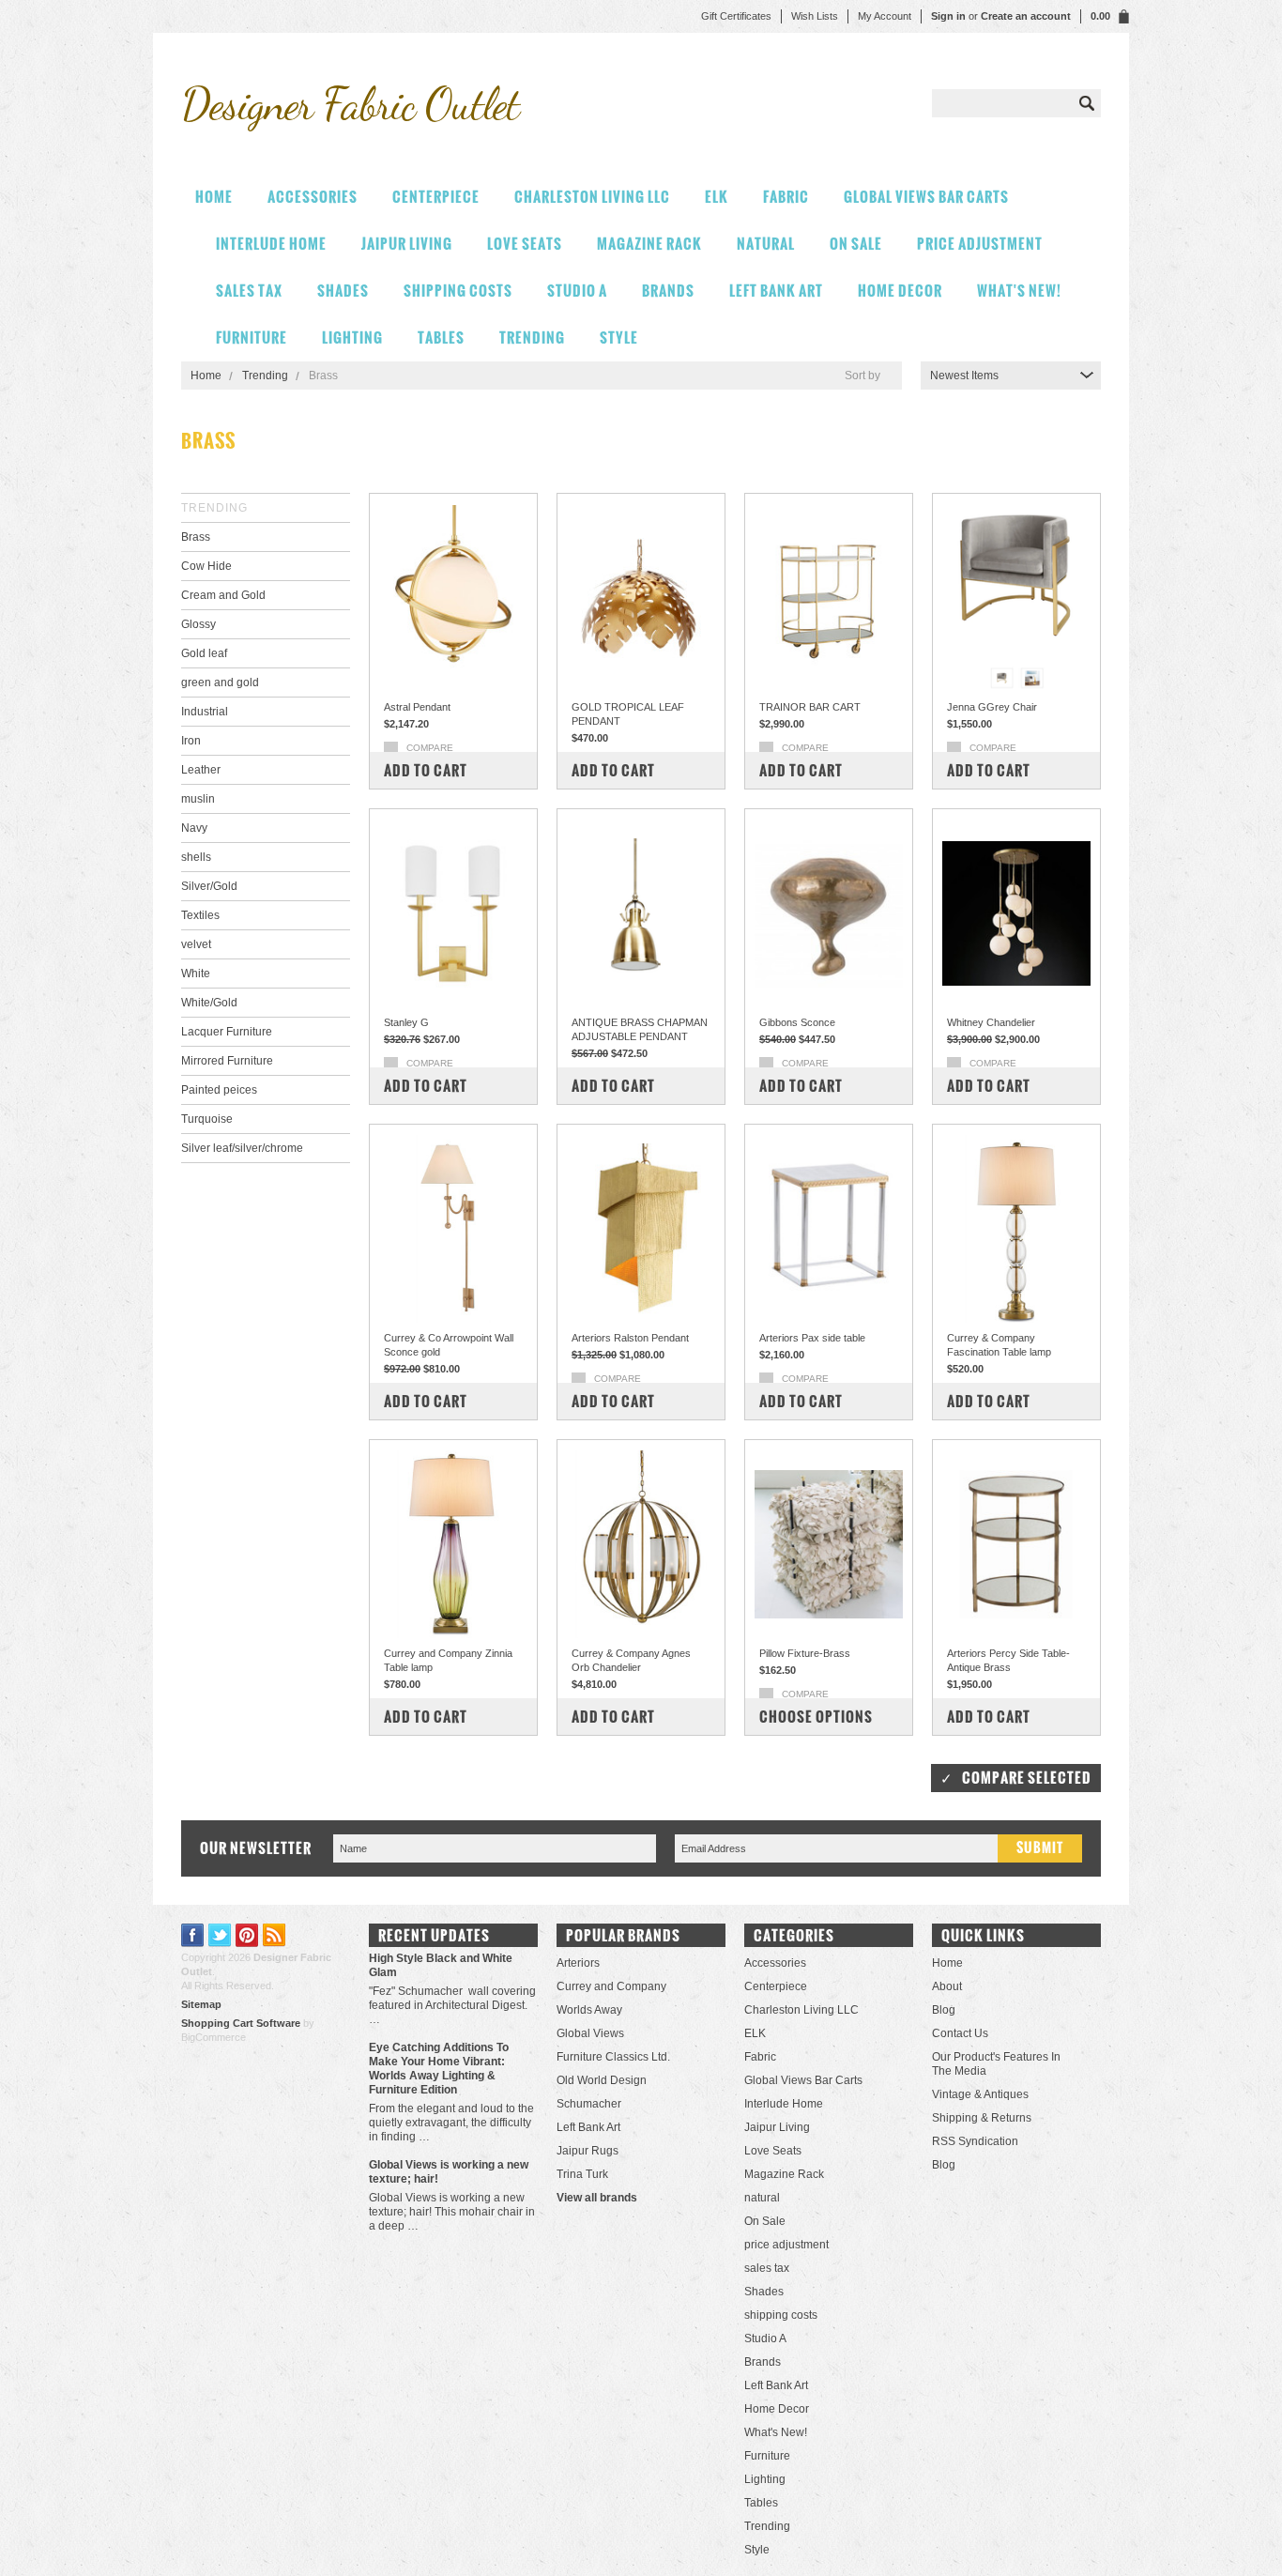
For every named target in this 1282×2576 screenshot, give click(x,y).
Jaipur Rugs (588, 2151)
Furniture (252, 337)
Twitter (220, 1935)
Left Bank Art (776, 291)
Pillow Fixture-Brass (805, 1653)
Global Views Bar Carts (926, 197)
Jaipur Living (407, 244)
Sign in (948, 16)
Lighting (352, 337)
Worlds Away (589, 2010)
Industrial (205, 712)
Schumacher (589, 2104)
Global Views (590, 2033)
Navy (194, 828)
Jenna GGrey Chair (992, 707)
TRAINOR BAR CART (810, 707)
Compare (430, 748)
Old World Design (602, 2080)
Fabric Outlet (350, 104)
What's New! (1019, 291)
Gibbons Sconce (797, 1022)
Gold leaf (204, 653)
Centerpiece (436, 197)
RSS (275, 1935)
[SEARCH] (1087, 103)
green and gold (220, 682)
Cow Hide (206, 566)
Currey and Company (611, 1986)
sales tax (249, 291)
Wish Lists (815, 16)
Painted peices (219, 1090)
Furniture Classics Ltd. (613, 2057)
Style (619, 337)
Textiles (200, 915)
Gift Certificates (736, 16)
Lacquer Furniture (227, 1032)
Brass (196, 537)
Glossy (198, 624)
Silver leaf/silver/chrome (242, 1148)
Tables (441, 337)
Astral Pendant (417, 707)
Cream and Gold (223, 595)
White (196, 974)
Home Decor (900, 291)
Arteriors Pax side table (812, 1338)
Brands (668, 291)
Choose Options (816, 1717)
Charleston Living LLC (592, 197)
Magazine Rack (649, 244)
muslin (198, 799)
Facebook (193, 1935)
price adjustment (980, 244)
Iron (191, 741)
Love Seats (525, 244)
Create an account (1026, 16)
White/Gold (209, 1003)
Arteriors (578, 1963)
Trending (532, 337)
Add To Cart (426, 770)
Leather (201, 770)
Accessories (313, 197)
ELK (717, 197)
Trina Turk (582, 2174)
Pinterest (247, 1935)
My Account (885, 16)
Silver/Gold (209, 886)
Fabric (786, 197)
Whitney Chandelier (991, 1022)
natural (766, 244)
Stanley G (406, 1022)
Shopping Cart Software (241, 2023)
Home (206, 376)
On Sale (856, 244)
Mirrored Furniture (227, 1061)
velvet (196, 944)
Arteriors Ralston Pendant (630, 1338)
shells (196, 857)
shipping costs (458, 291)
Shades (343, 291)
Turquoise (207, 1119)
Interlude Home (271, 244)
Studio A (577, 291)
